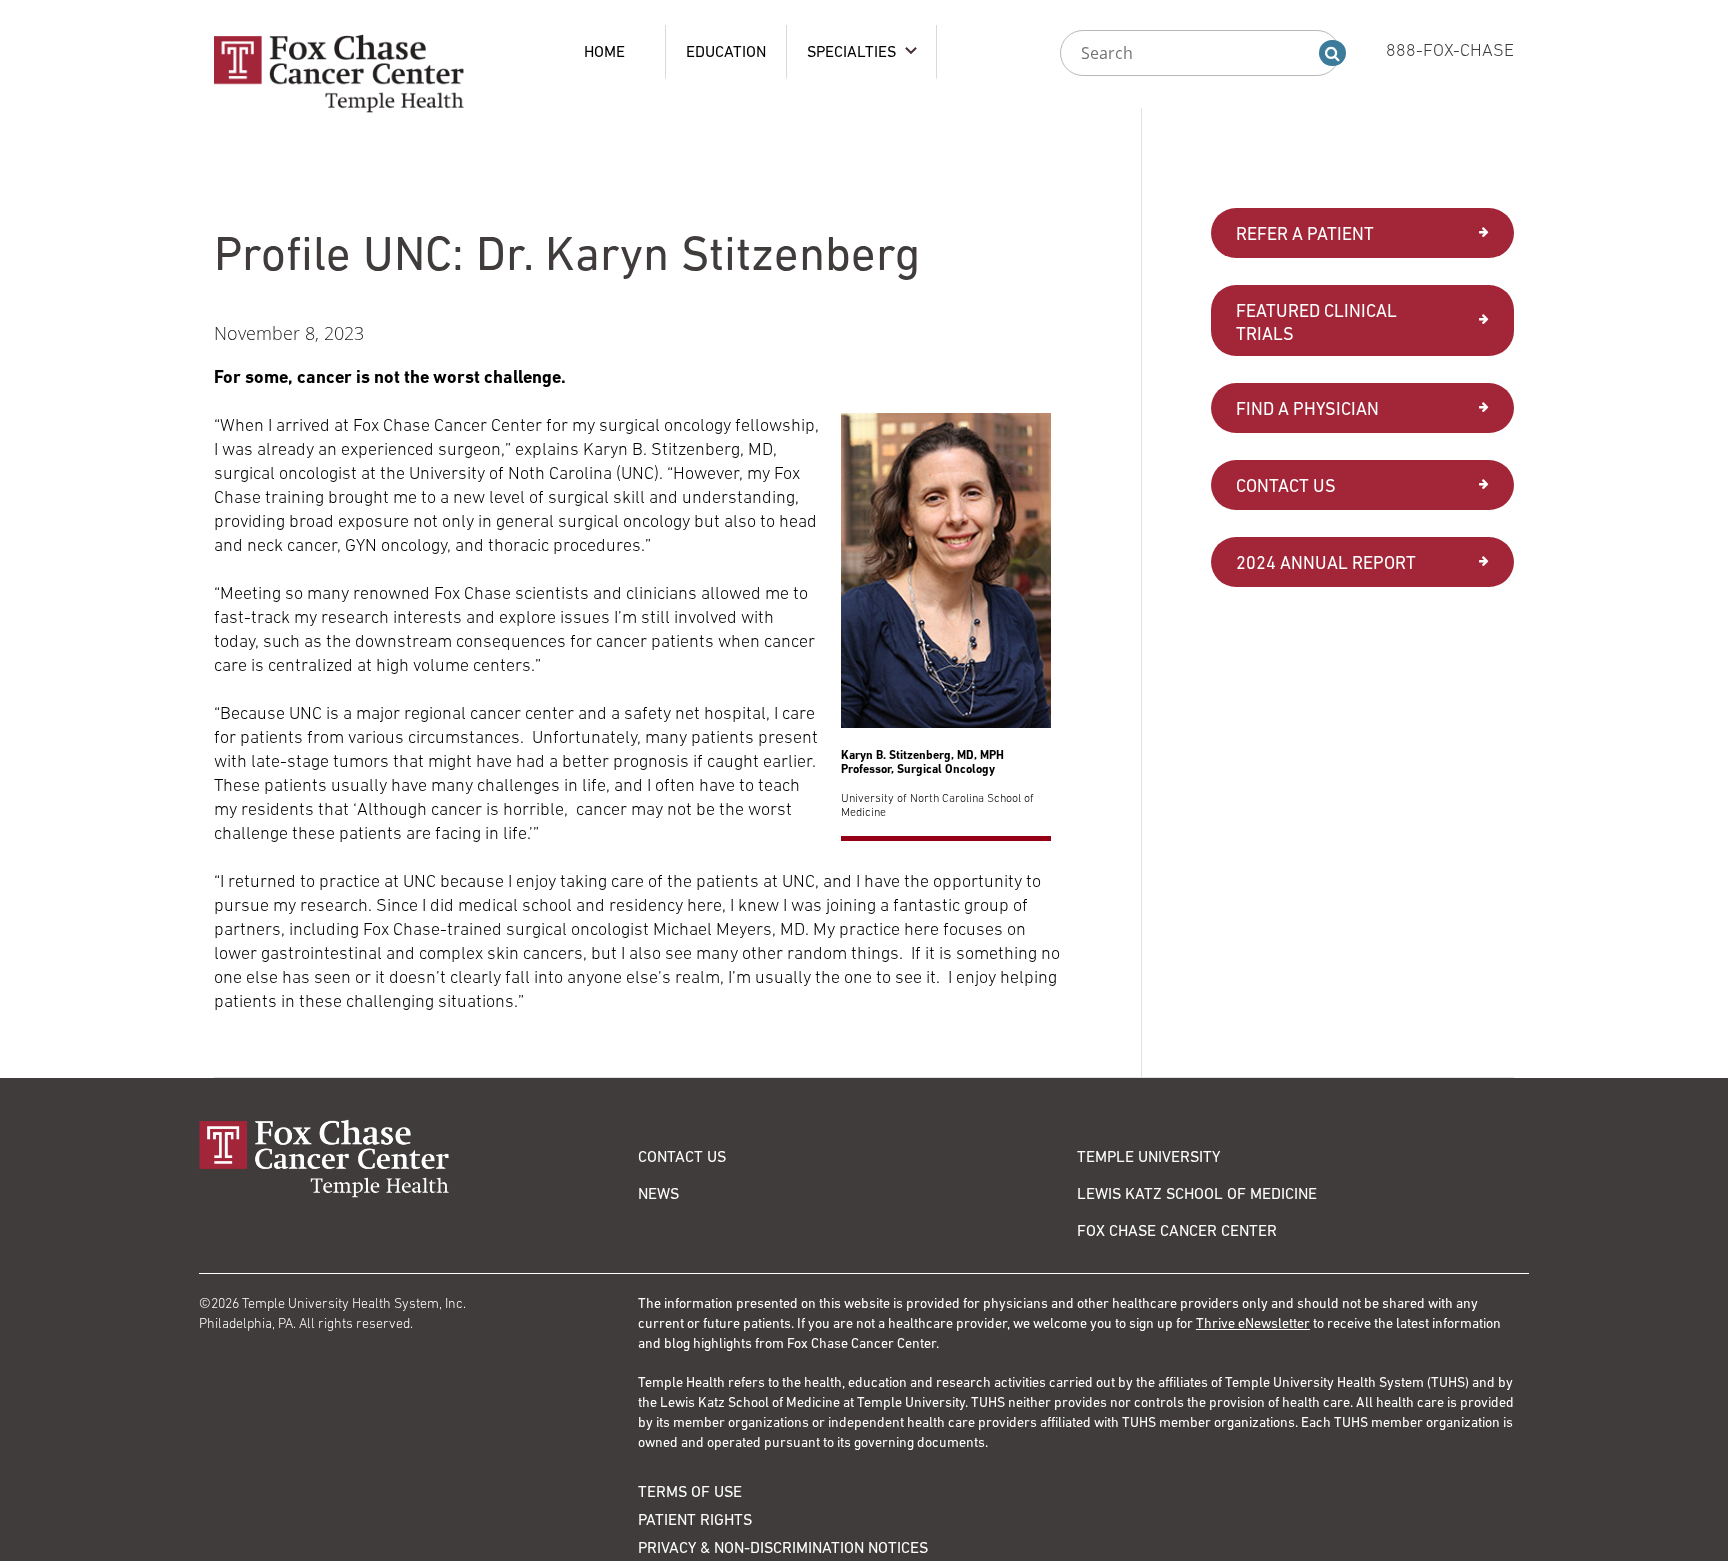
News (658, 1193)
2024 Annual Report (1326, 562)
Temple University (1148, 1156)
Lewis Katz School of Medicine (1197, 1193)
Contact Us (1286, 485)
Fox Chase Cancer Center (1177, 1230)
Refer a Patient (1305, 233)
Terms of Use (690, 1491)
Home (604, 51)
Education (726, 51)
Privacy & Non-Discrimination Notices (783, 1547)
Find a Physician (1307, 408)
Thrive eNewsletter (1253, 1323)
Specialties (851, 51)
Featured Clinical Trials (1316, 322)
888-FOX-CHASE (1450, 50)
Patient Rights (695, 1519)
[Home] (418, 1158)
